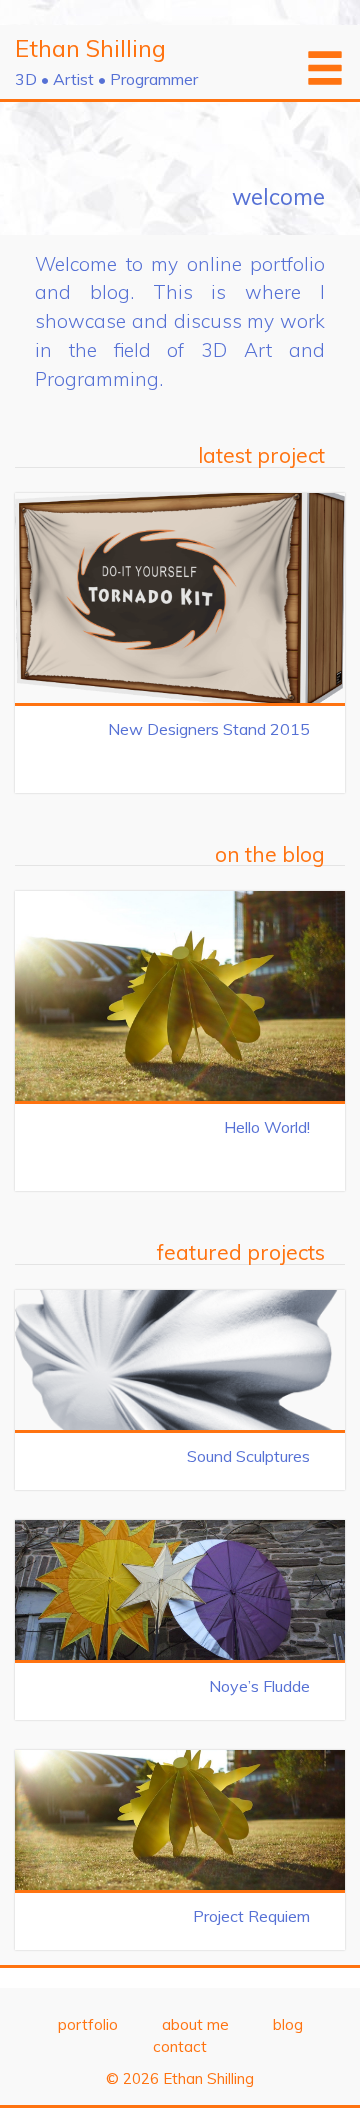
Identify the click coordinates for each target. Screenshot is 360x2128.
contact (180, 2046)
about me (195, 2024)
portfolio (88, 2024)
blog (288, 2024)
